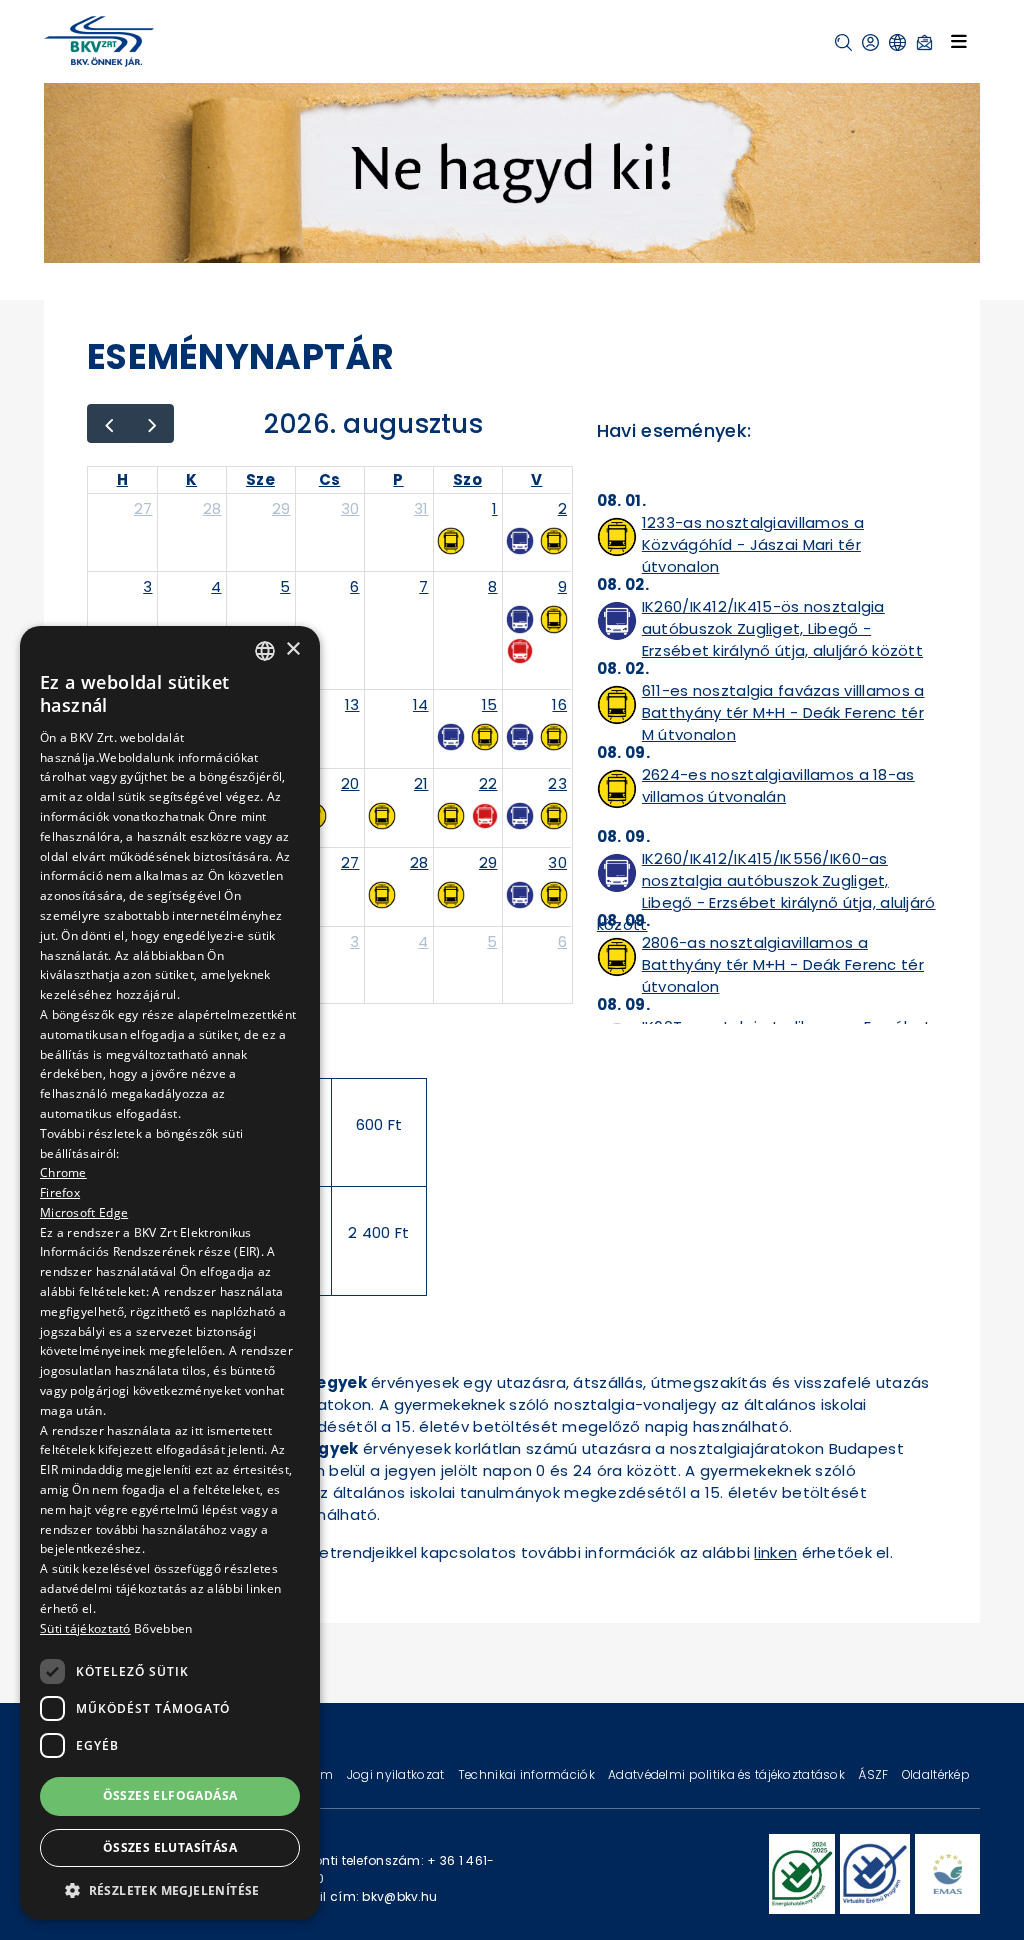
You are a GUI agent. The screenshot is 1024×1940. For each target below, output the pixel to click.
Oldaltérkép (936, 1774)
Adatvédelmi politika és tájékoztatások (728, 1774)
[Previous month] (109, 423)
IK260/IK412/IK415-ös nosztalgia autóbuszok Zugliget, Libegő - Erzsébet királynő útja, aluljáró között (782, 628)
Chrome (63, 1172)
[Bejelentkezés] (870, 42)
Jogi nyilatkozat (397, 1774)
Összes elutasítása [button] (170, 1847)
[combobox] (265, 651)
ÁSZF (874, 1774)
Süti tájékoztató (85, 1628)
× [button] (292, 649)
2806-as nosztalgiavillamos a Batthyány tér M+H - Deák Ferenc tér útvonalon (783, 964)
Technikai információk (528, 1774)
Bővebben (163, 1628)
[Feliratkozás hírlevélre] (924, 42)
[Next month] (152, 423)
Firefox (60, 1192)
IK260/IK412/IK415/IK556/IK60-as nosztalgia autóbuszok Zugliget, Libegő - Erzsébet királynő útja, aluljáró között (766, 891)
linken (775, 1552)
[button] (843, 42)
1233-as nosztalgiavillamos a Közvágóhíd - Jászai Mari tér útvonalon (753, 544)
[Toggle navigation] (959, 41)
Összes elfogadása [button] (170, 1795)
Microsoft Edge (84, 1212)
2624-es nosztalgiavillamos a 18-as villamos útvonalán (778, 785)
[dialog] (170, 1273)
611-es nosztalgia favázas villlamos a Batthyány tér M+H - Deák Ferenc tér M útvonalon (783, 712)
